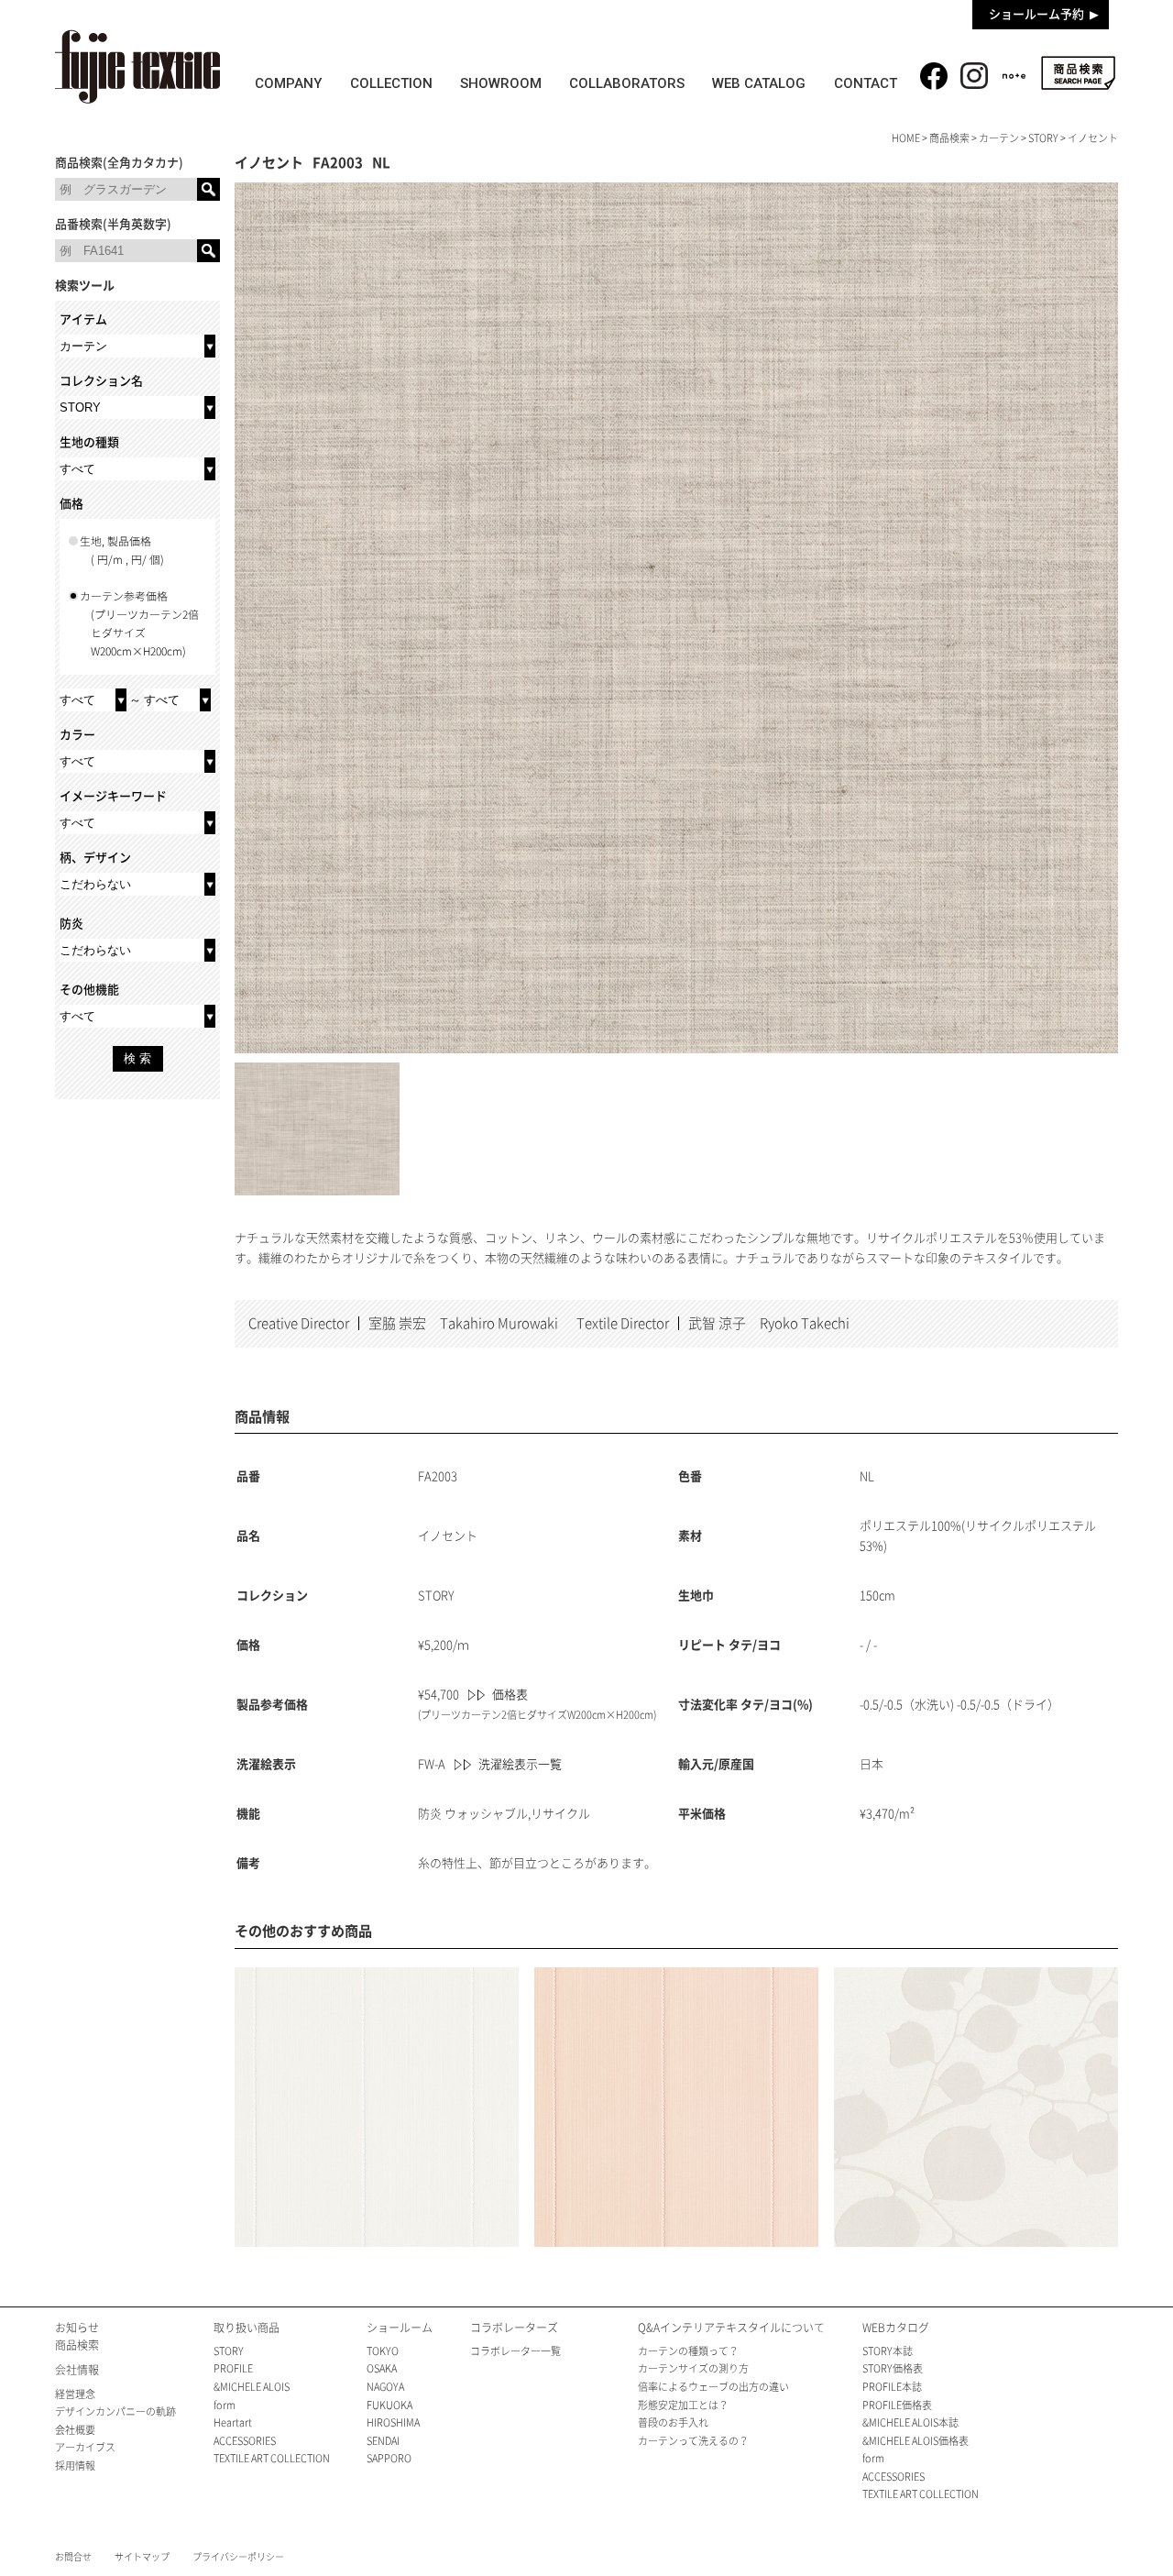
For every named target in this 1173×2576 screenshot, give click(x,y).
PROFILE (233, 2368)
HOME (906, 138)
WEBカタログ (896, 2328)
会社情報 (77, 2370)
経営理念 (75, 2394)
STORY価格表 (893, 2368)
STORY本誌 (888, 2351)
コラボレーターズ (514, 2328)
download (1072, 226)
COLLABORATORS (627, 83)
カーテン (999, 138)
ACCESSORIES (245, 2441)
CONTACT (866, 83)
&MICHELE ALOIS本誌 (910, 2422)
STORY (1043, 138)
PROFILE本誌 (892, 2387)
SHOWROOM (501, 83)
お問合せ (73, 2557)
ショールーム (400, 2328)
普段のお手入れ (673, 2422)
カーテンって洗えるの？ (693, 2441)
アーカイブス (85, 2447)
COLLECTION (391, 83)
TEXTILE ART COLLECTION (272, 2458)
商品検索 (1078, 73)
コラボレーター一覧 (515, 2351)
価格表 (510, 1695)
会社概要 (75, 2430)
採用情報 (75, 2466)
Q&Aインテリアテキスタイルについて (731, 2328)
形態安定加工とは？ (683, 2405)
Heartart (233, 2422)
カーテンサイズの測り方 (693, 2368)
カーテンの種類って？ (688, 2351)
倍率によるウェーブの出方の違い (713, 2387)
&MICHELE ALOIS (252, 2387)
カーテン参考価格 (139, 624)
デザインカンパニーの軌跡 (115, 2411)
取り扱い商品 (247, 2328)
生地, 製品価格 (122, 550)
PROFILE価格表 (897, 2405)
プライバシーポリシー (238, 2557)
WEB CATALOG (759, 83)
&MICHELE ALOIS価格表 (915, 2441)
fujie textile (137, 66)
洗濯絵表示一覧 (520, 1764)
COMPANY (288, 83)
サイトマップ (142, 2557)
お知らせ (77, 2328)
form (225, 2405)
